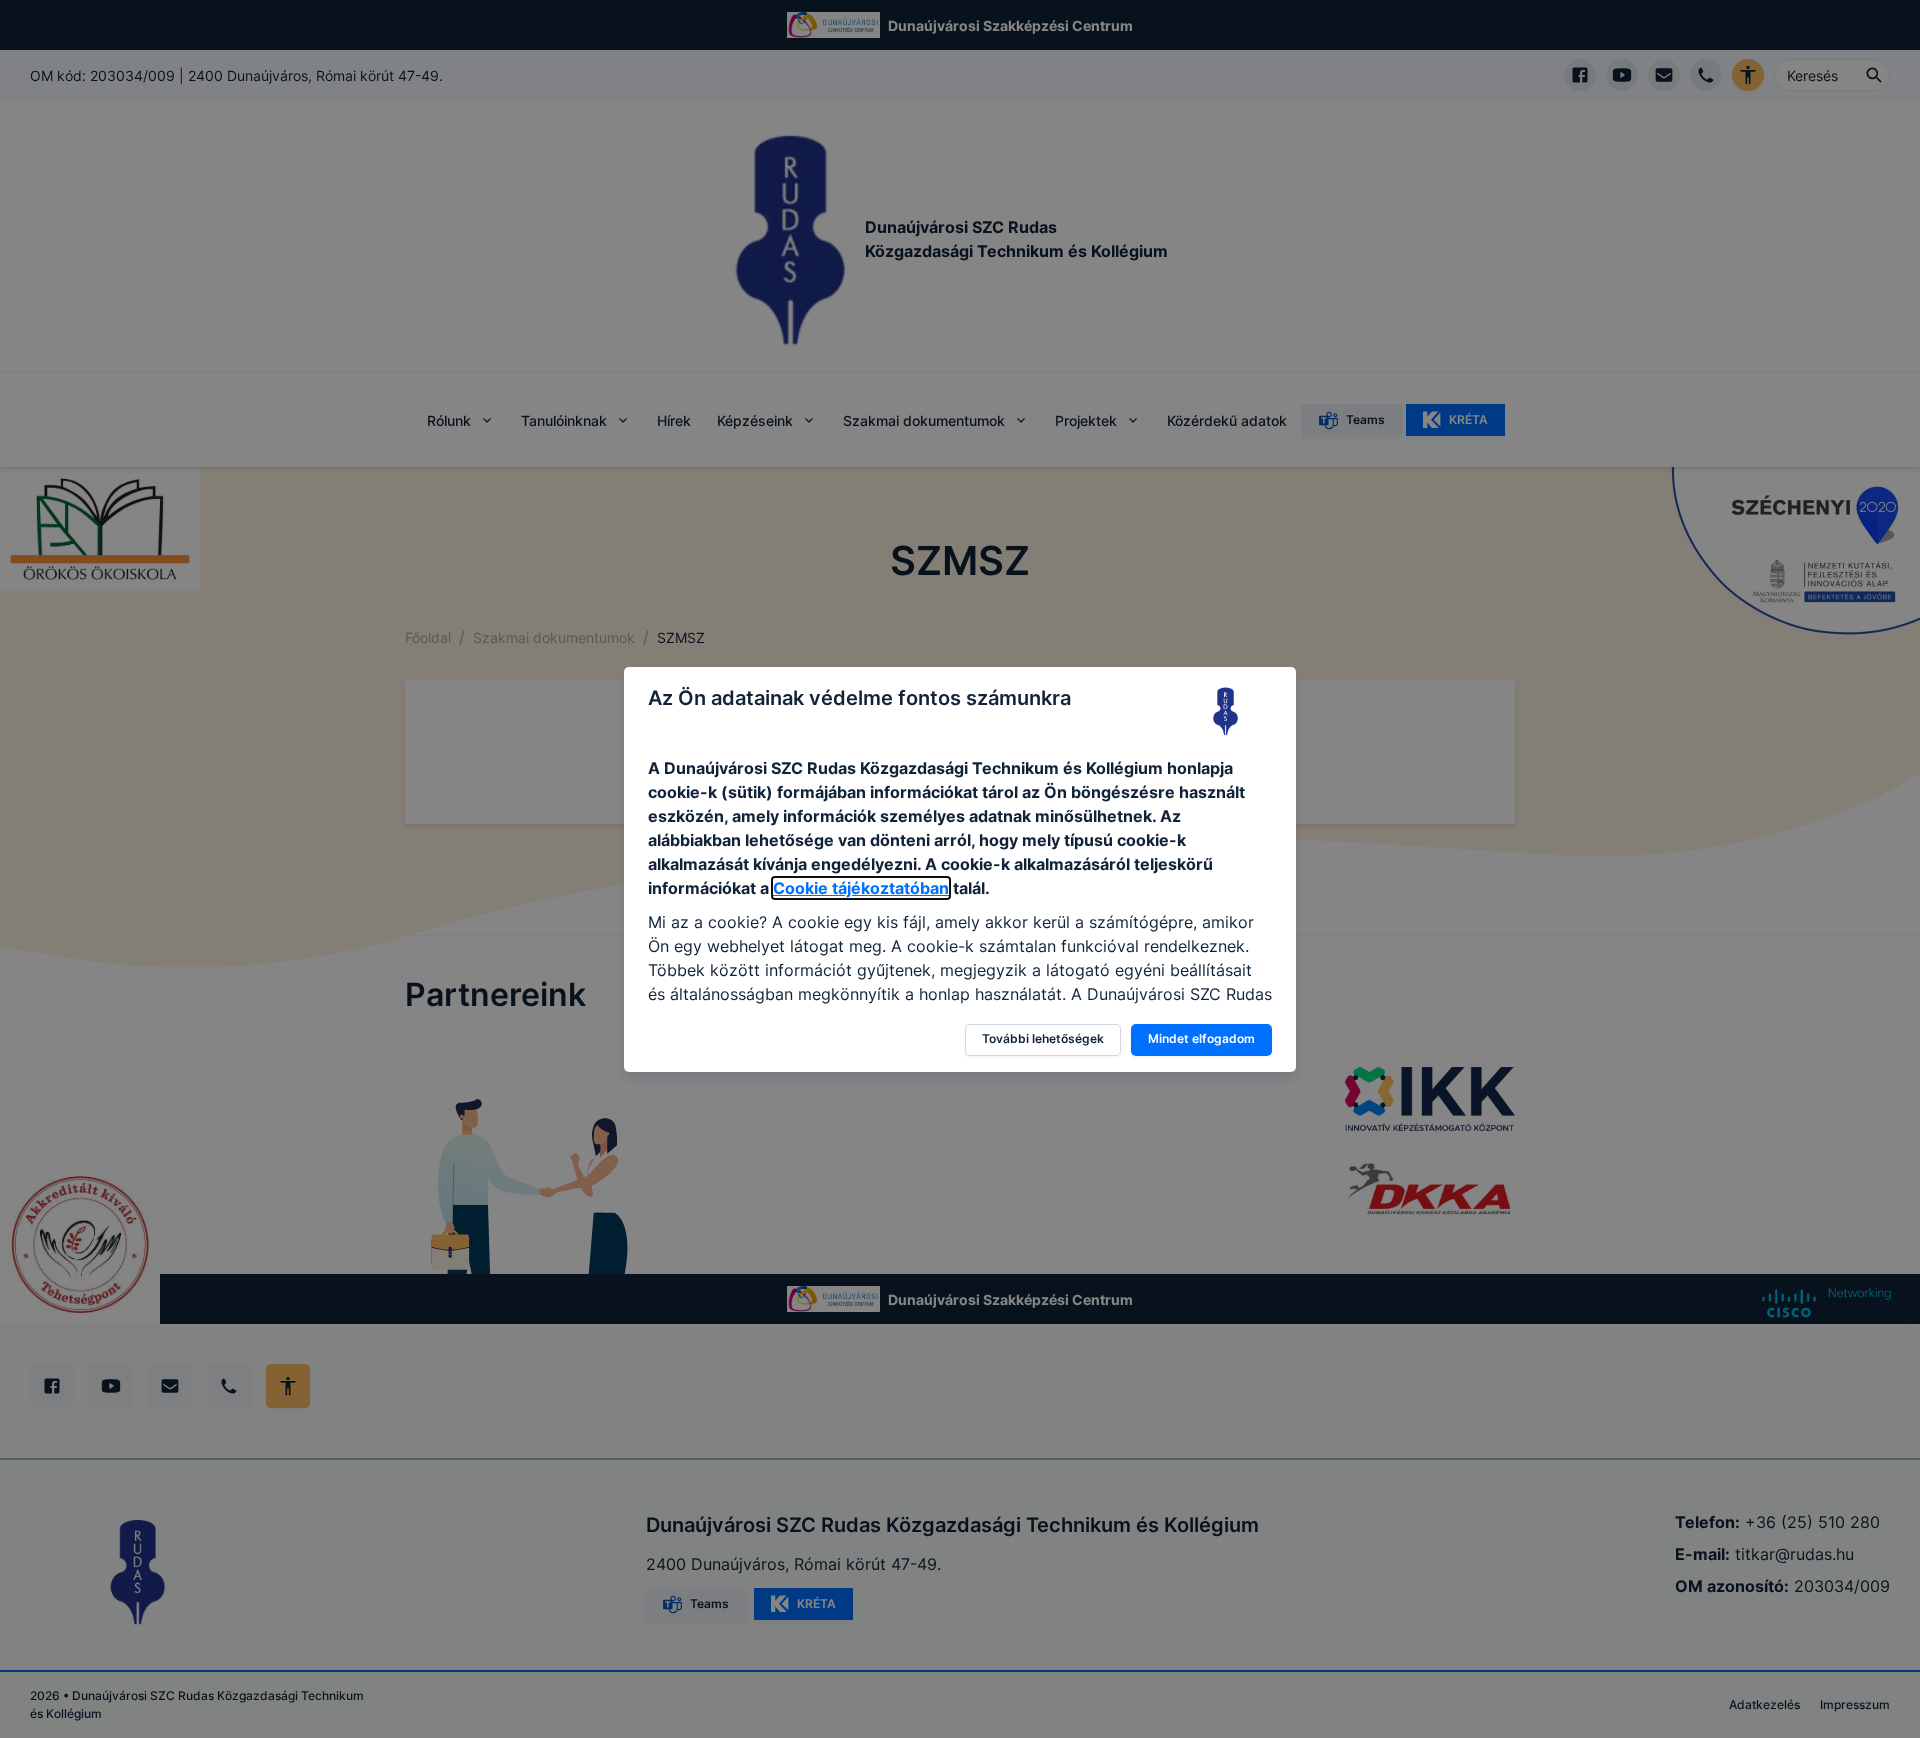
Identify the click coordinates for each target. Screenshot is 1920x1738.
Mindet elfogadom (1201, 1038)
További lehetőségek (1043, 1038)
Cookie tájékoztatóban (861, 888)
